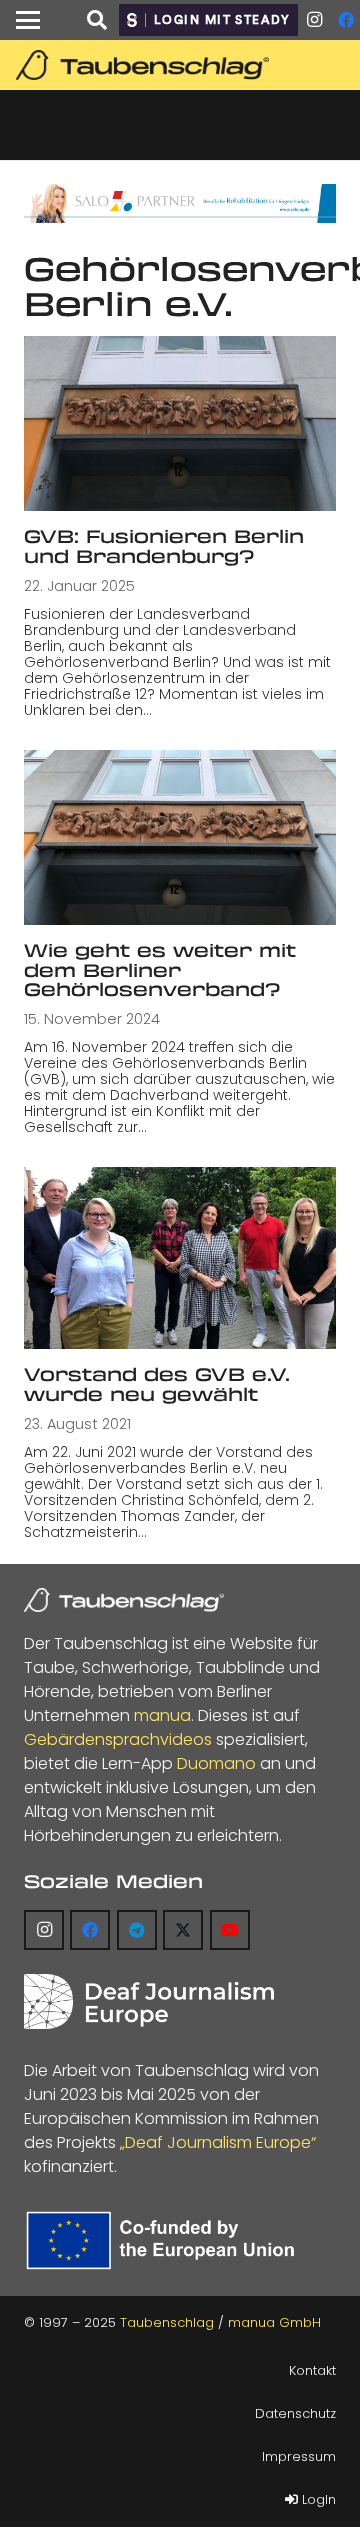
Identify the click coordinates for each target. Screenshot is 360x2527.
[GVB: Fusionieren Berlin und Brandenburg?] (180, 423)
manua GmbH (274, 2322)
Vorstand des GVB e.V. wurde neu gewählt (157, 1383)
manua (162, 1715)
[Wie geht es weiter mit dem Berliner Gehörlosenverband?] (180, 837)
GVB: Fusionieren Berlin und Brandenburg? (164, 545)
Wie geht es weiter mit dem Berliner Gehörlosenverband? (160, 969)
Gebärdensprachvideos (118, 1739)
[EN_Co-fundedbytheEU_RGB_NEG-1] (164, 2240)
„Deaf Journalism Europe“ (218, 2142)
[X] (183, 1930)
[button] (28, 20)
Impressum (299, 2456)
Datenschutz (295, 2413)
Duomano (216, 1763)
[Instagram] (314, 20)
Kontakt (312, 2370)
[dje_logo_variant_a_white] (149, 2001)
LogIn (317, 2499)
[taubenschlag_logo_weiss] (124, 1600)
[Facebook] (90, 1930)
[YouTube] (230, 1930)
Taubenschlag (167, 2322)
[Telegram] (137, 1930)
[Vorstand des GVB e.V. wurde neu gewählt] (180, 1258)
